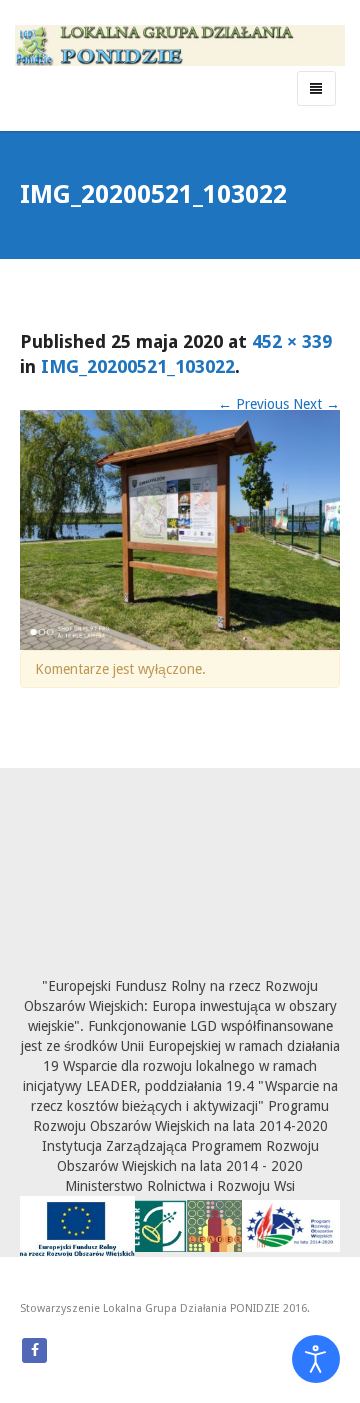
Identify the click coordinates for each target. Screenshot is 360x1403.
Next (316, 404)
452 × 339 (292, 341)
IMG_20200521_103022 (138, 366)
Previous (253, 404)
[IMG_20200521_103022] (180, 528)
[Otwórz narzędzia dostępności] (316, 1359)
